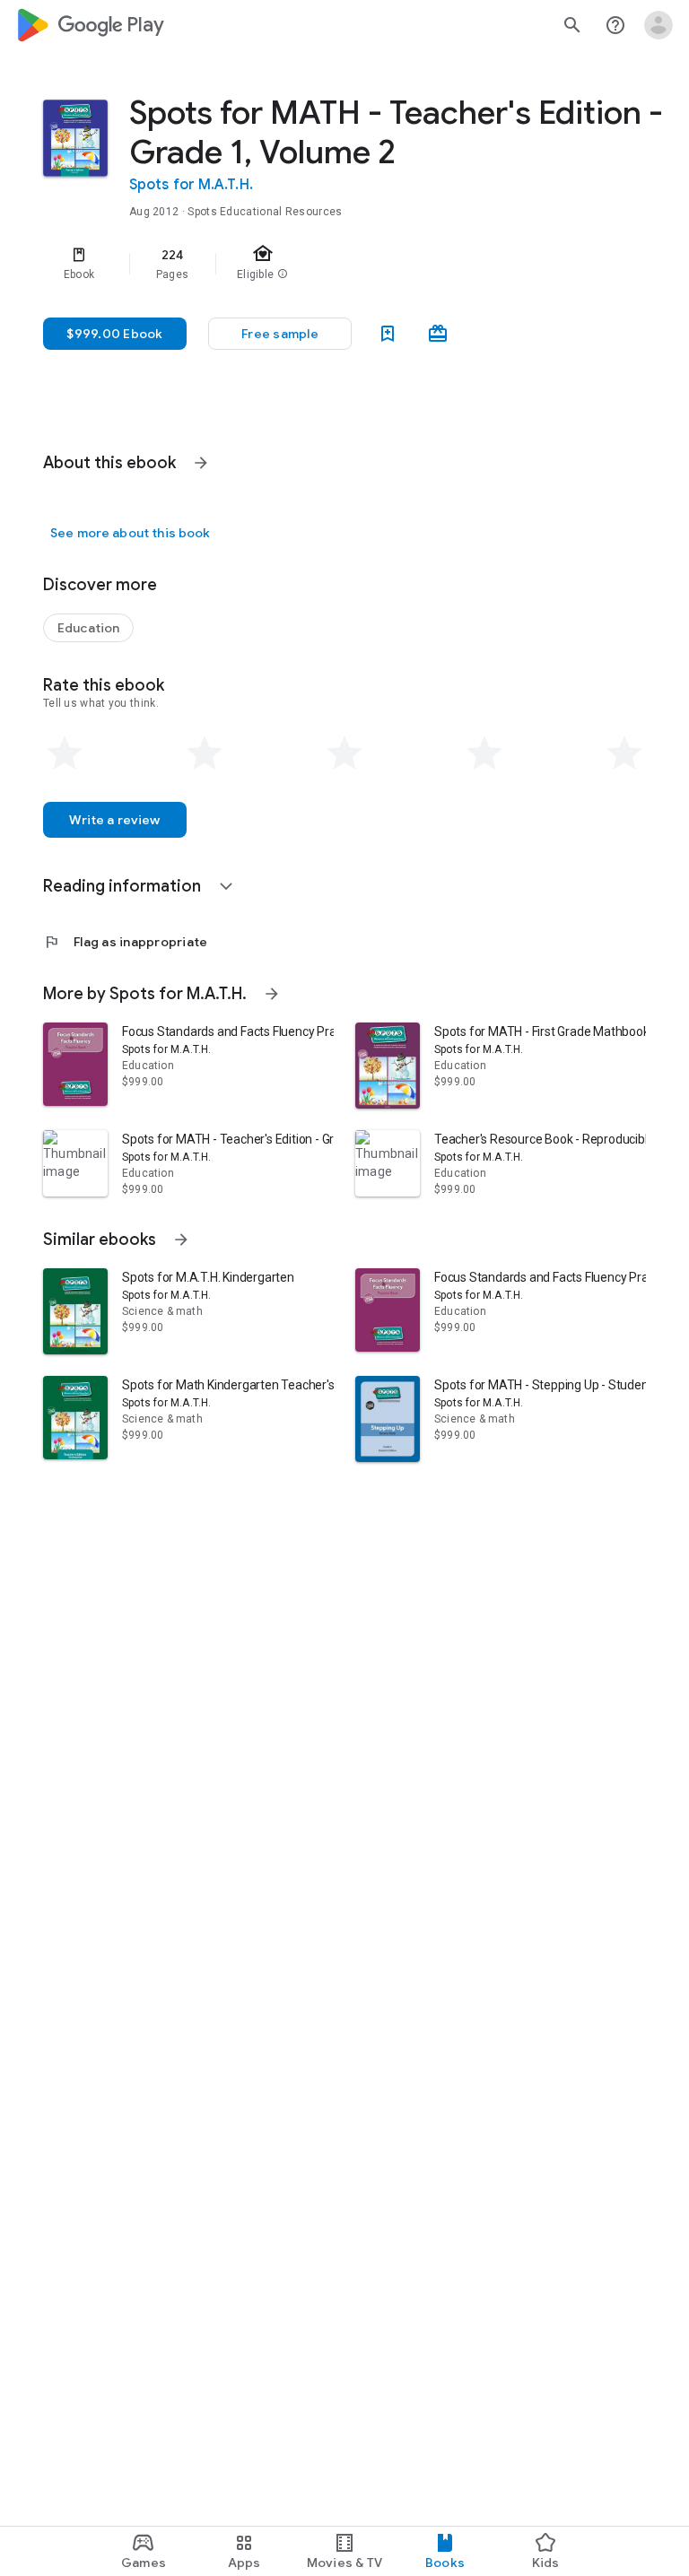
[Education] (88, 628)
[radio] (65, 753)
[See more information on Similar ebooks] (181, 1240)
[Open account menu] (658, 25)
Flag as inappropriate (125, 942)
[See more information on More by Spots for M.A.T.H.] (272, 994)
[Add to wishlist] (388, 334)
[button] (280, 334)
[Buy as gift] (438, 334)
